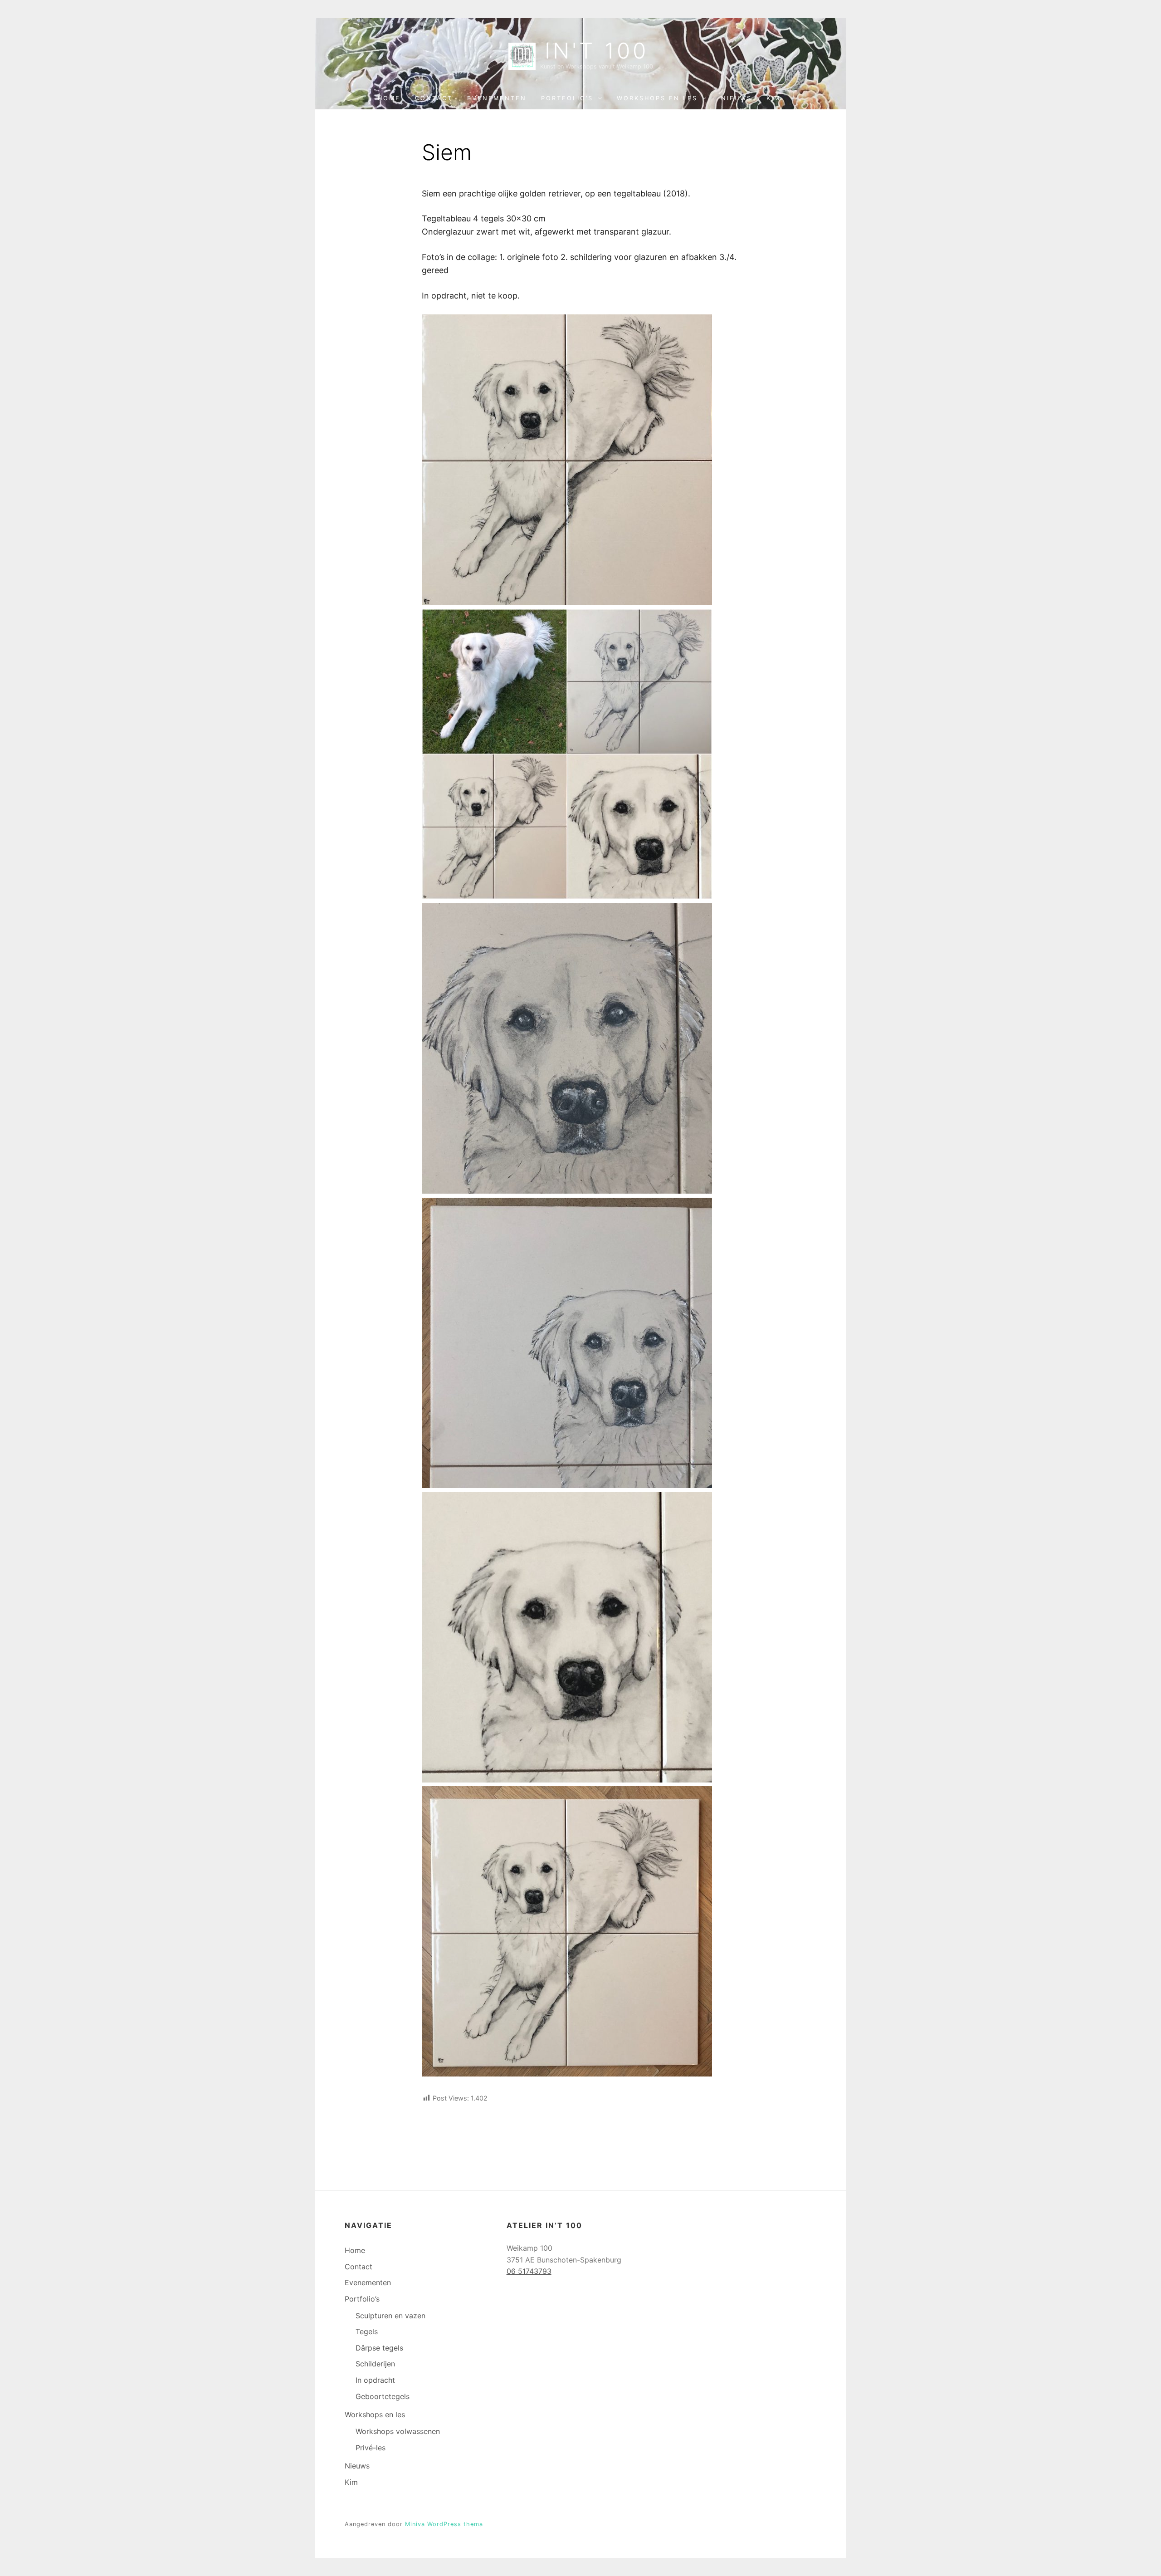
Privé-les (371, 2448)
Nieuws (737, 98)
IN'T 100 (597, 51)
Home (389, 98)
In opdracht (375, 2380)
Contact (434, 98)
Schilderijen (375, 2364)
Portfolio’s (567, 98)
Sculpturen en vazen (390, 2316)
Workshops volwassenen (398, 2431)
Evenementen (497, 98)
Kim (773, 98)
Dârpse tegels (379, 2348)
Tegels (367, 2331)
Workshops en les (657, 98)
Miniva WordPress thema (444, 2524)
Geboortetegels (383, 2396)
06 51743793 (529, 2271)
